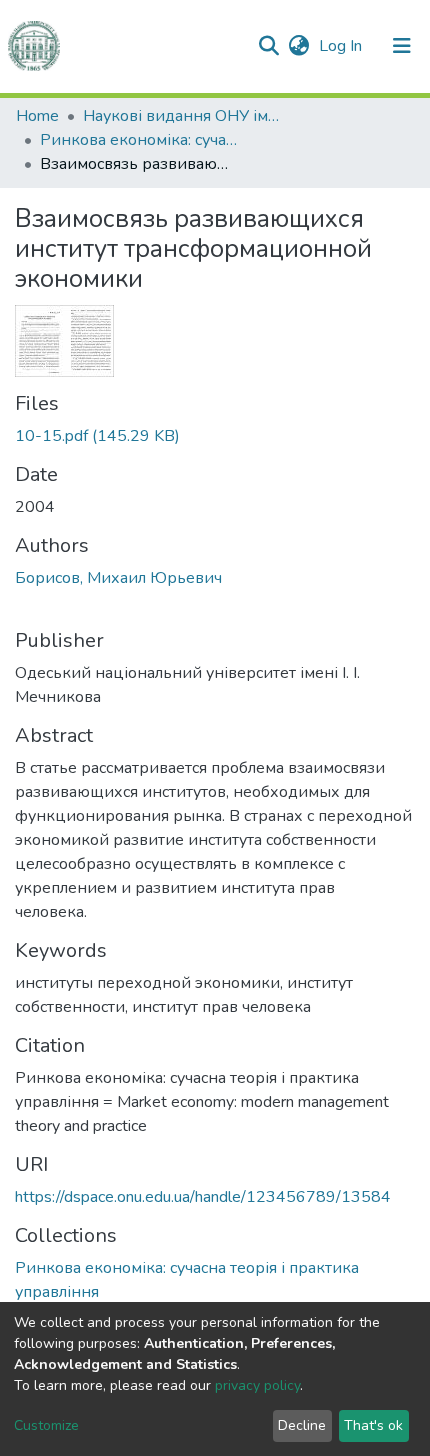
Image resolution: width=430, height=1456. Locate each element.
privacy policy (257, 1385)
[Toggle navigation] (402, 46)
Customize (46, 1425)
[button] (298, 46)
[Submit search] (268, 46)
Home (37, 116)
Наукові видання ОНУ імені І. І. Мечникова (183, 116)
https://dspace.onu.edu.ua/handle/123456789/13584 (203, 1197)
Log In (342, 46)
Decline (302, 1425)
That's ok (373, 1425)
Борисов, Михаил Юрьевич (118, 578)
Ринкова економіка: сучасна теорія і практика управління (140, 140)
